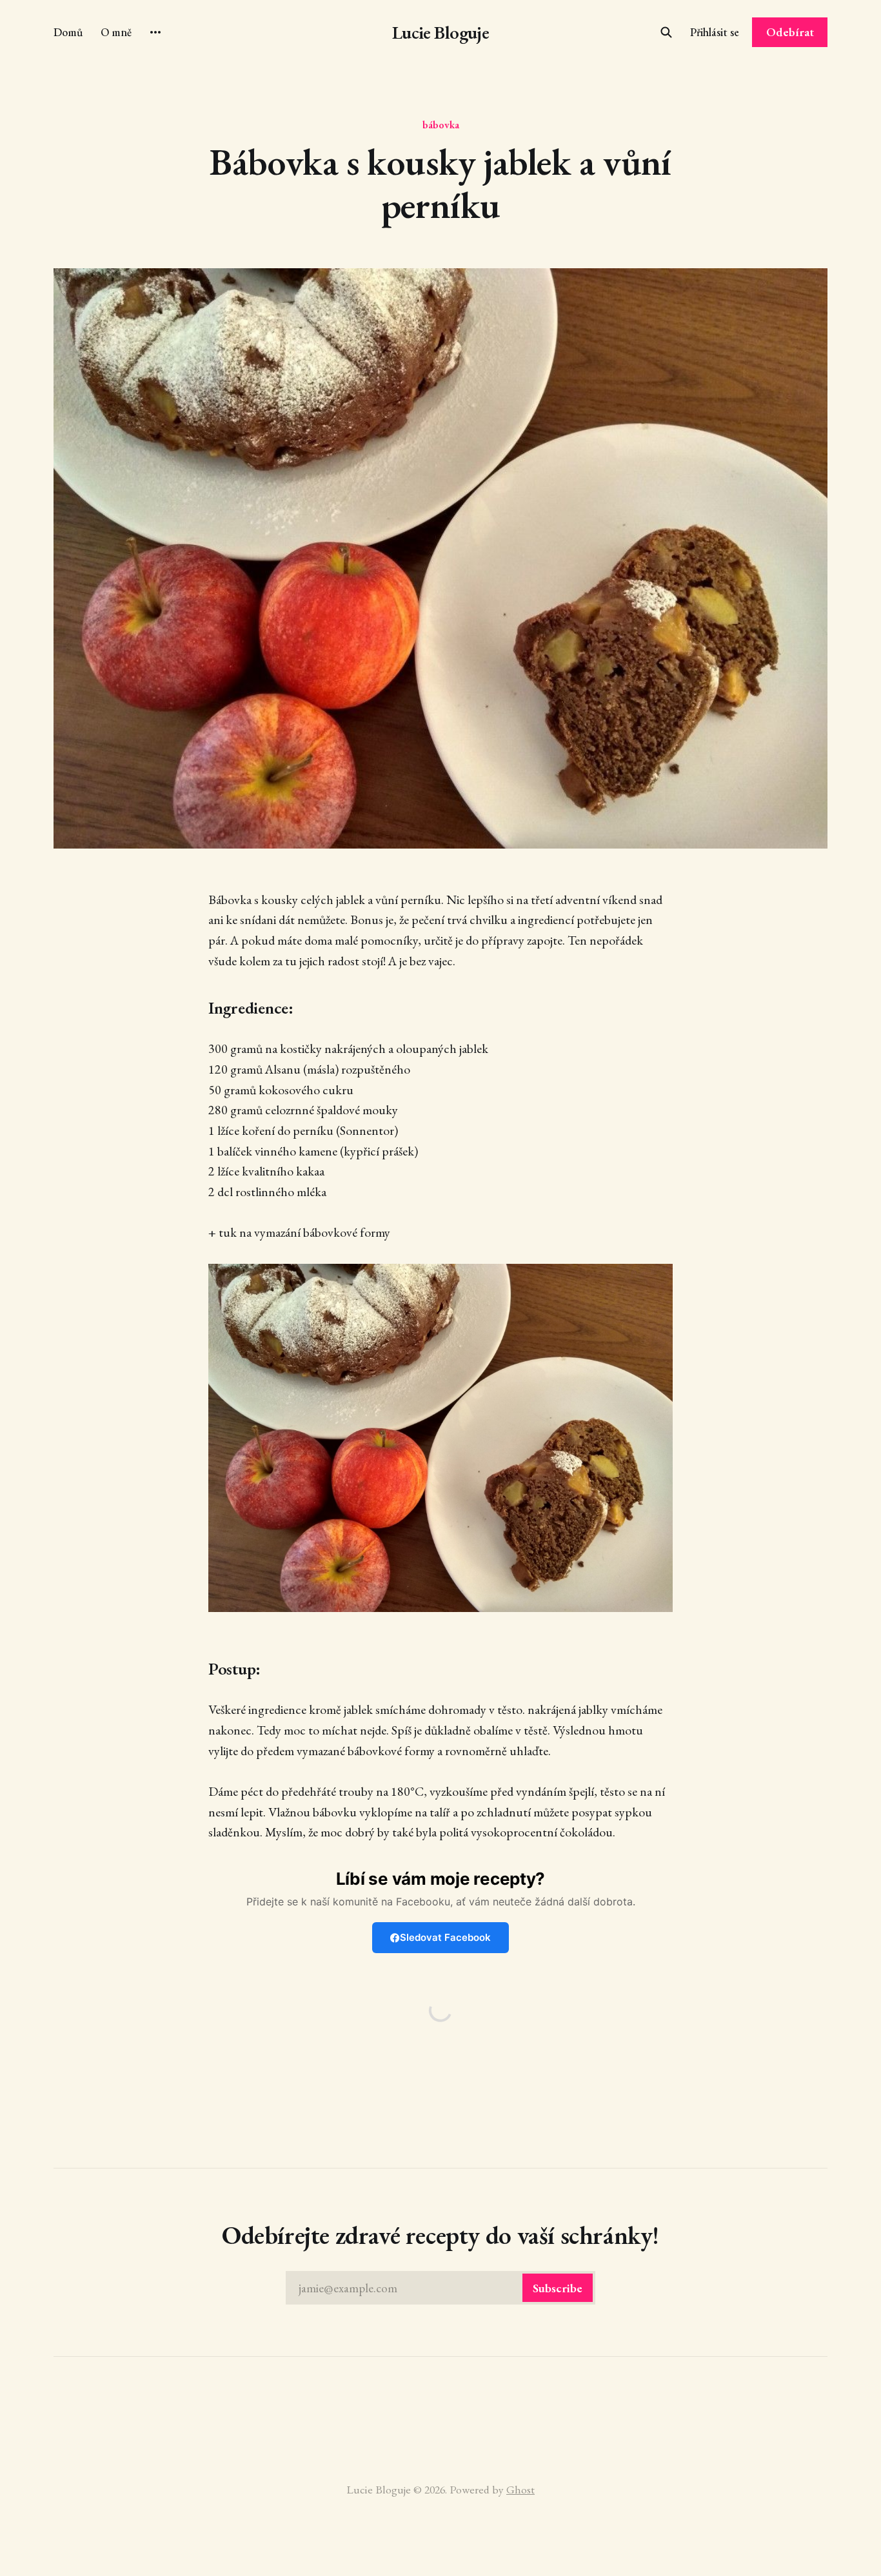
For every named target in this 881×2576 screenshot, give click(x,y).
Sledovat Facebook (445, 1937)
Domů (68, 32)
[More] (155, 32)
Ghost (520, 2489)
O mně (116, 32)
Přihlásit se (715, 32)
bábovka (441, 124)
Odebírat (790, 32)
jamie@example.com (440, 2288)
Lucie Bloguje (441, 33)
